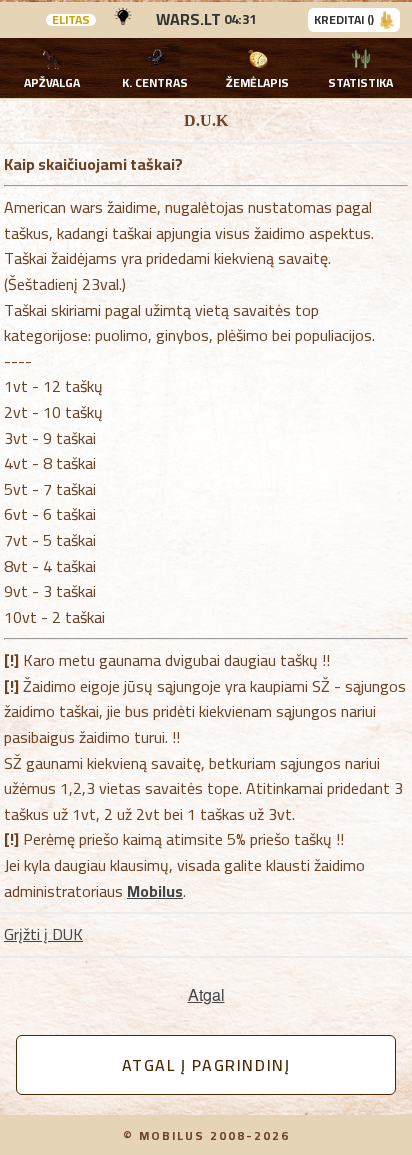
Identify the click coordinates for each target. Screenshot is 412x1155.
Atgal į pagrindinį (206, 1065)
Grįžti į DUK (43, 934)
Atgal (206, 994)
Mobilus (155, 891)
